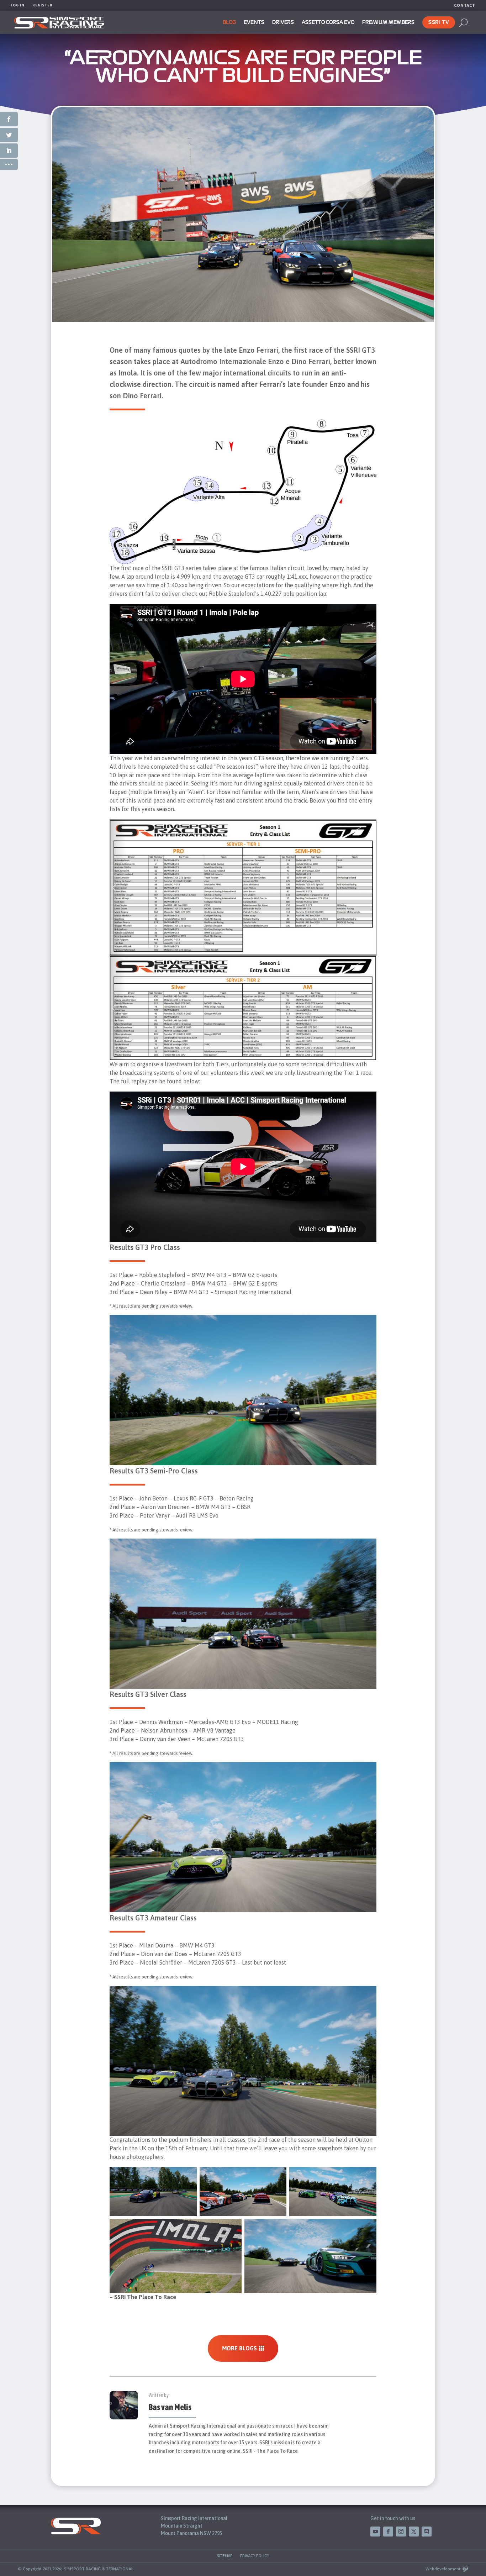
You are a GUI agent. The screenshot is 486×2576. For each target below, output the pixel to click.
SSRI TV (439, 22)
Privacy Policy (255, 2556)
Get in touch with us (393, 2518)
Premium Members (388, 22)
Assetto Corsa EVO (328, 22)
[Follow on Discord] (427, 2532)
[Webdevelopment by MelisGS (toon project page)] (465, 2569)
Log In (18, 5)
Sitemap (225, 2556)
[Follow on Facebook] (388, 2532)
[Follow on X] (414, 2532)
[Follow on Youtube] (375, 2532)
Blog (229, 22)
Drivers (283, 22)
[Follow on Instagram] (401, 2532)
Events (254, 22)
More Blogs (239, 2348)
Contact (465, 5)
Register (43, 5)
